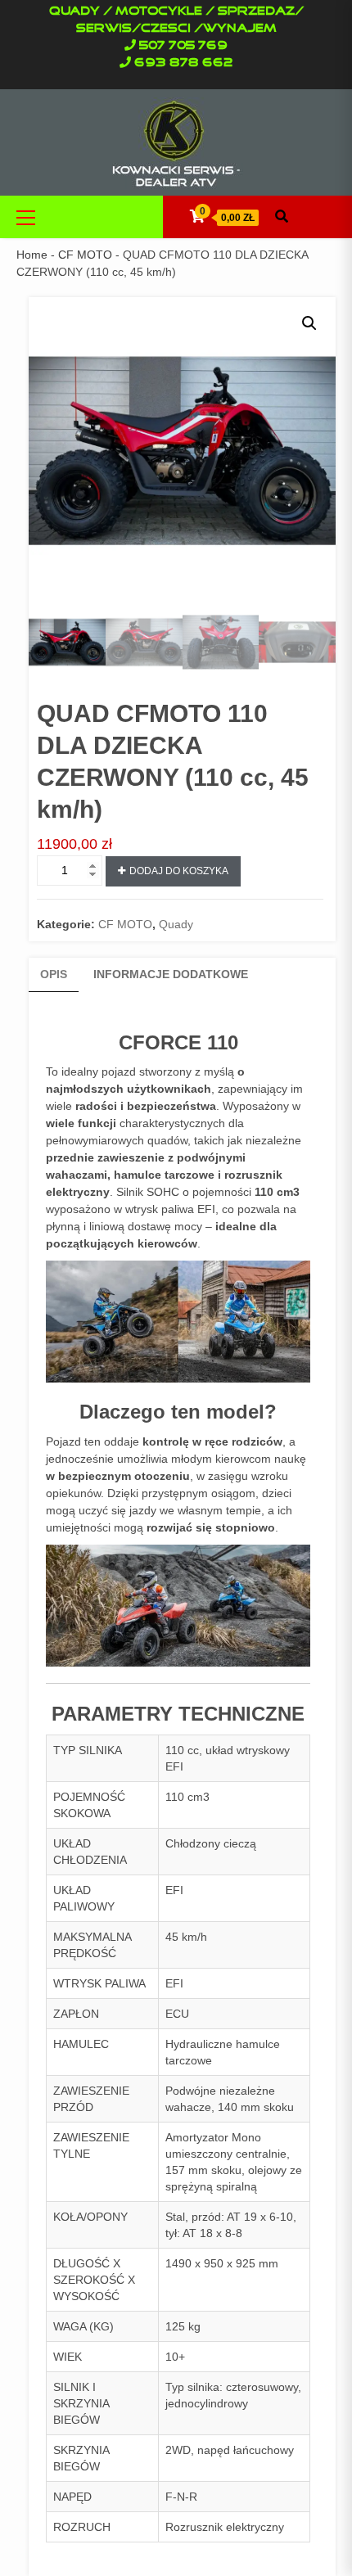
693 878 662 (184, 63)
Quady (176, 924)
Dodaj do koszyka (179, 871)
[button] (309, 323)
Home (32, 255)
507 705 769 (183, 46)
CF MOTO (85, 255)
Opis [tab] (54, 974)
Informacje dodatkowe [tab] (171, 974)
